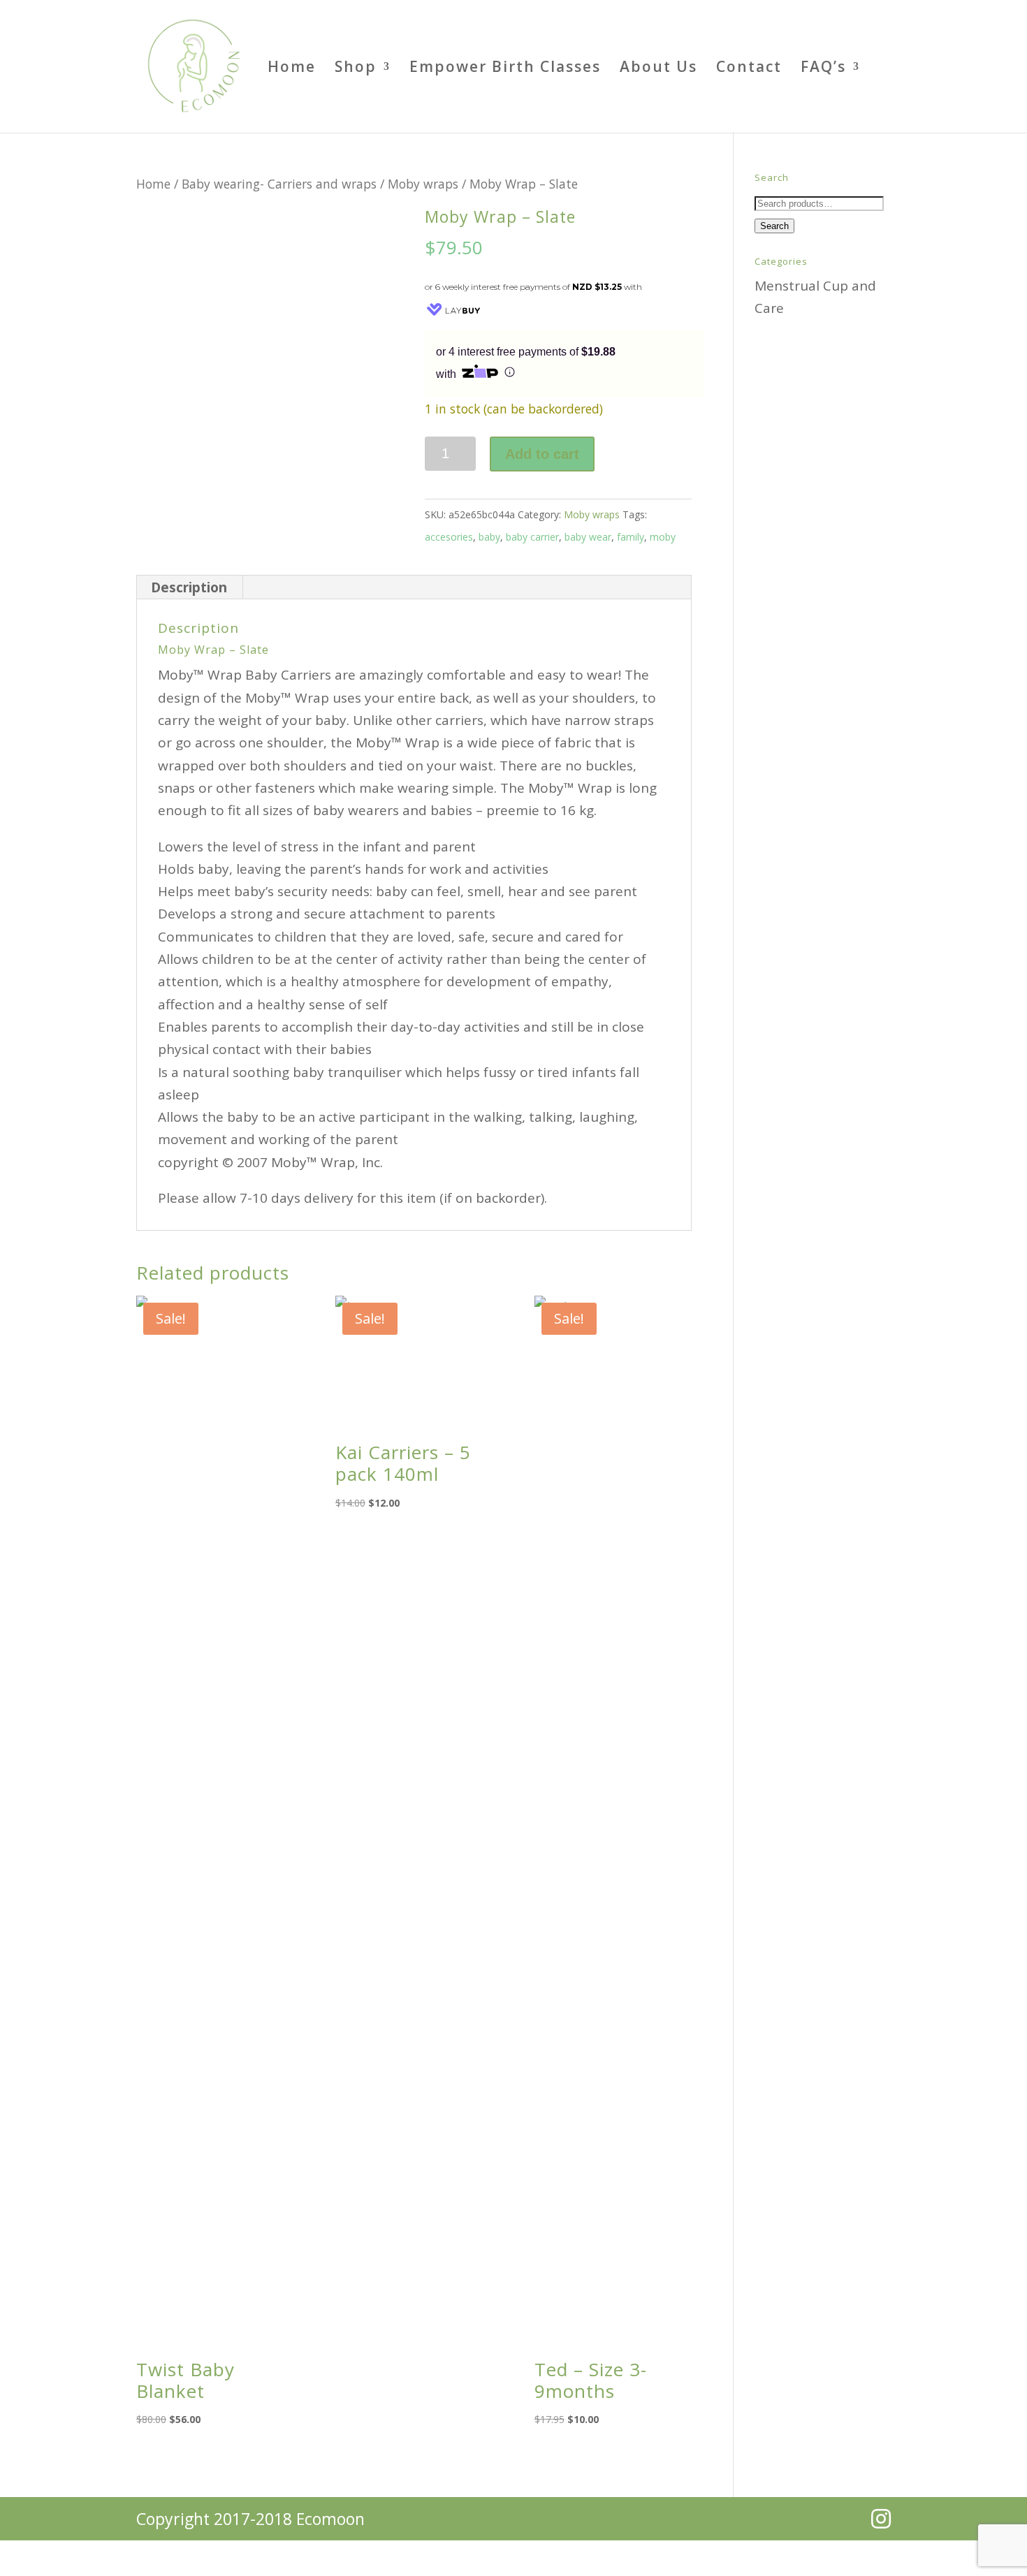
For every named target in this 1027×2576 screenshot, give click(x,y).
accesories (449, 537)
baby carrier (532, 537)
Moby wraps (423, 184)
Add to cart (542, 454)
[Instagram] (881, 2519)
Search (774, 226)
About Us (658, 69)
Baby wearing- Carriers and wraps (279, 184)
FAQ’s (823, 69)
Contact (749, 69)
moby (663, 537)
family (631, 537)
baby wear (588, 537)
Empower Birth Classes (505, 69)
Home (292, 69)
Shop (356, 69)
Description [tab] (189, 587)
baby (489, 537)
